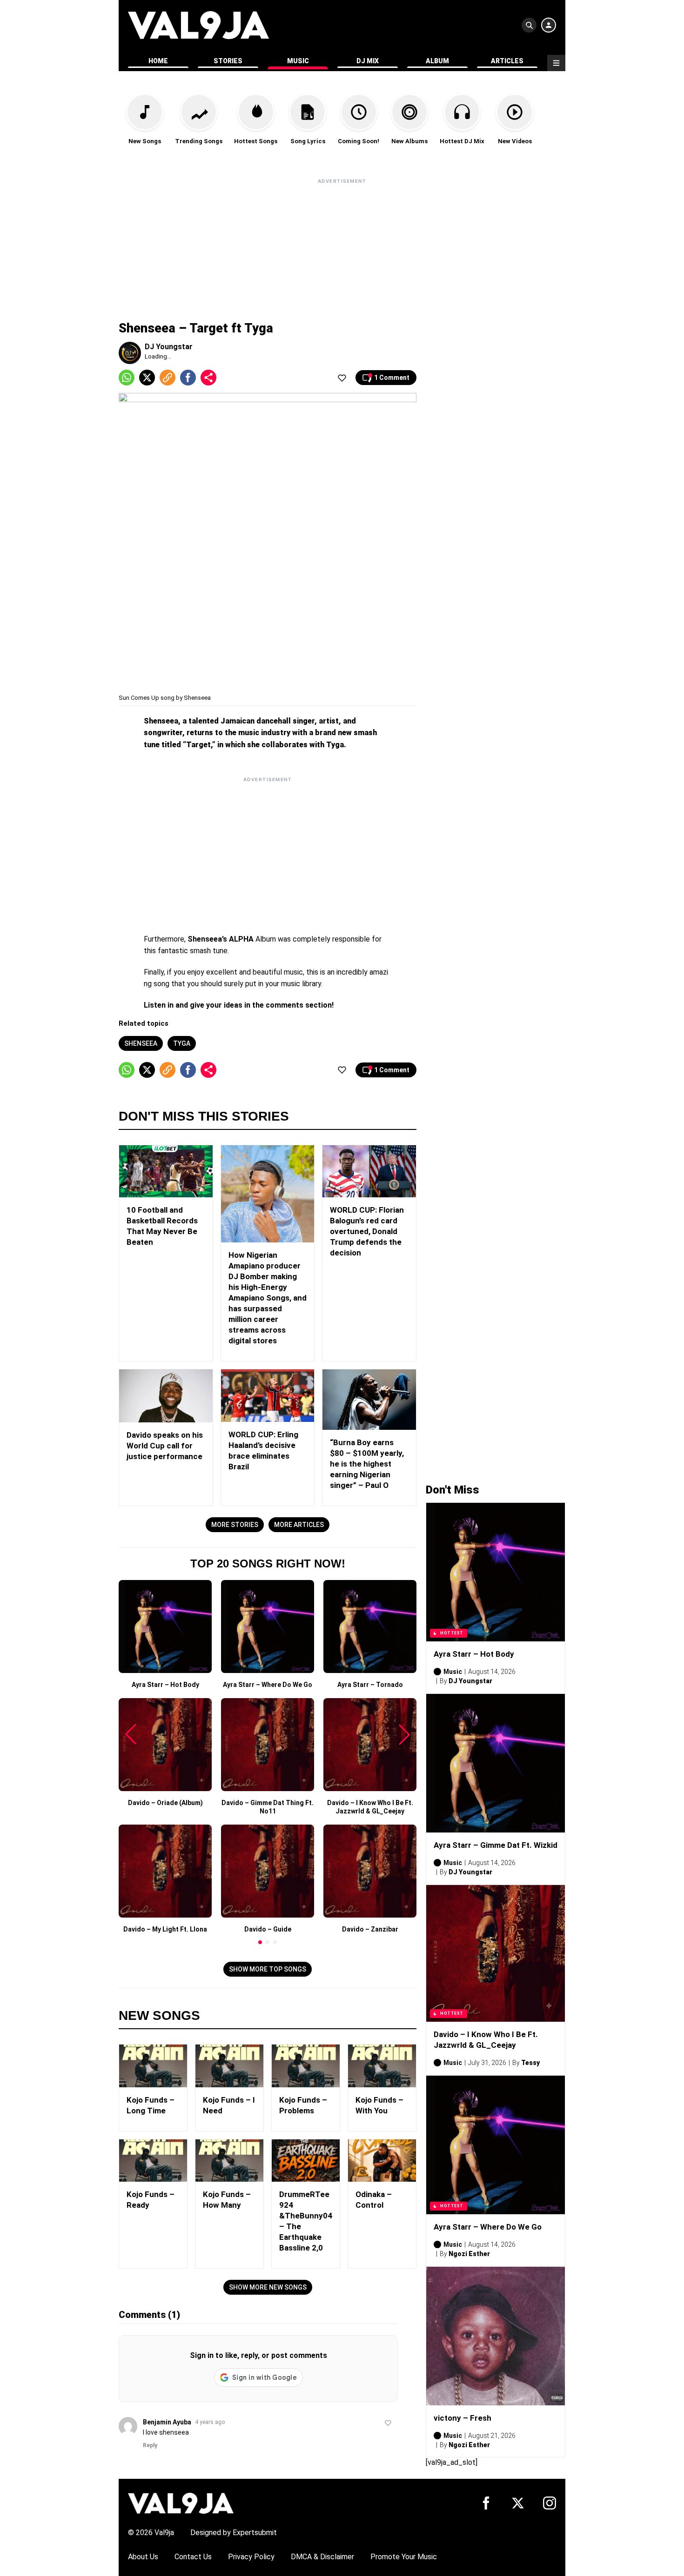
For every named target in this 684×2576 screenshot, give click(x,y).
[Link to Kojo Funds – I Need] (229, 2066)
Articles (507, 61)
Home (158, 61)
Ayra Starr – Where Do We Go (488, 2227)
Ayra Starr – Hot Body (474, 1654)
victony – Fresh (463, 2418)
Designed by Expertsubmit (234, 2533)
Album (437, 61)
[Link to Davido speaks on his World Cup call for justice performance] (166, 1396)
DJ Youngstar (169, 347)
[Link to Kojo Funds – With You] (382, 2066)
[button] (260, 1942)
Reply (150, 2445)
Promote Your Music (404, 2557)
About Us (143, 2557)
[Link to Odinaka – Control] (382, 2161)
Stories (228, 61)
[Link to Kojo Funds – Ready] (153, 2161)
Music (298, 61)
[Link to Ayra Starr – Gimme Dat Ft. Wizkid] (496, 1763)
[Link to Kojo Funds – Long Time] (153, 2066)
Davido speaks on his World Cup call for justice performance (165, 1446)
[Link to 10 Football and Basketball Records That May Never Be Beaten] (166, 1172)
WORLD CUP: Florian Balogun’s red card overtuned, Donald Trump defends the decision (367, 1231)
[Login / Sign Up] (549, 25)
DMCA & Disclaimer (322, 2557)
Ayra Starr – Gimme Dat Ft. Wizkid (496, 1845)
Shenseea (141, 1043)
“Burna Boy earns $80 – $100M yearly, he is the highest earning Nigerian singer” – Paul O (367, 1464)
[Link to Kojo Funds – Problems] (306, 2066)
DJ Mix (368, 61)
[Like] (342, 378)
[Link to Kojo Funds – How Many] (229, 2161)
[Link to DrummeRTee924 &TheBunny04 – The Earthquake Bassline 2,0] (306, 2161)
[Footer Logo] (181, 2503)
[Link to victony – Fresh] (496, 2336)
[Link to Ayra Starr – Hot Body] (496, 1572)
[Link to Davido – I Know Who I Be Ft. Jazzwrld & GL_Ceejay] (496, 1953)
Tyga (182, 1043)
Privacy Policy (251, 2557)
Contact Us (193, 2557)
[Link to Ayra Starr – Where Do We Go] (496, 2145)
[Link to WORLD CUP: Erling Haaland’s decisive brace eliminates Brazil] (268, 1396)
